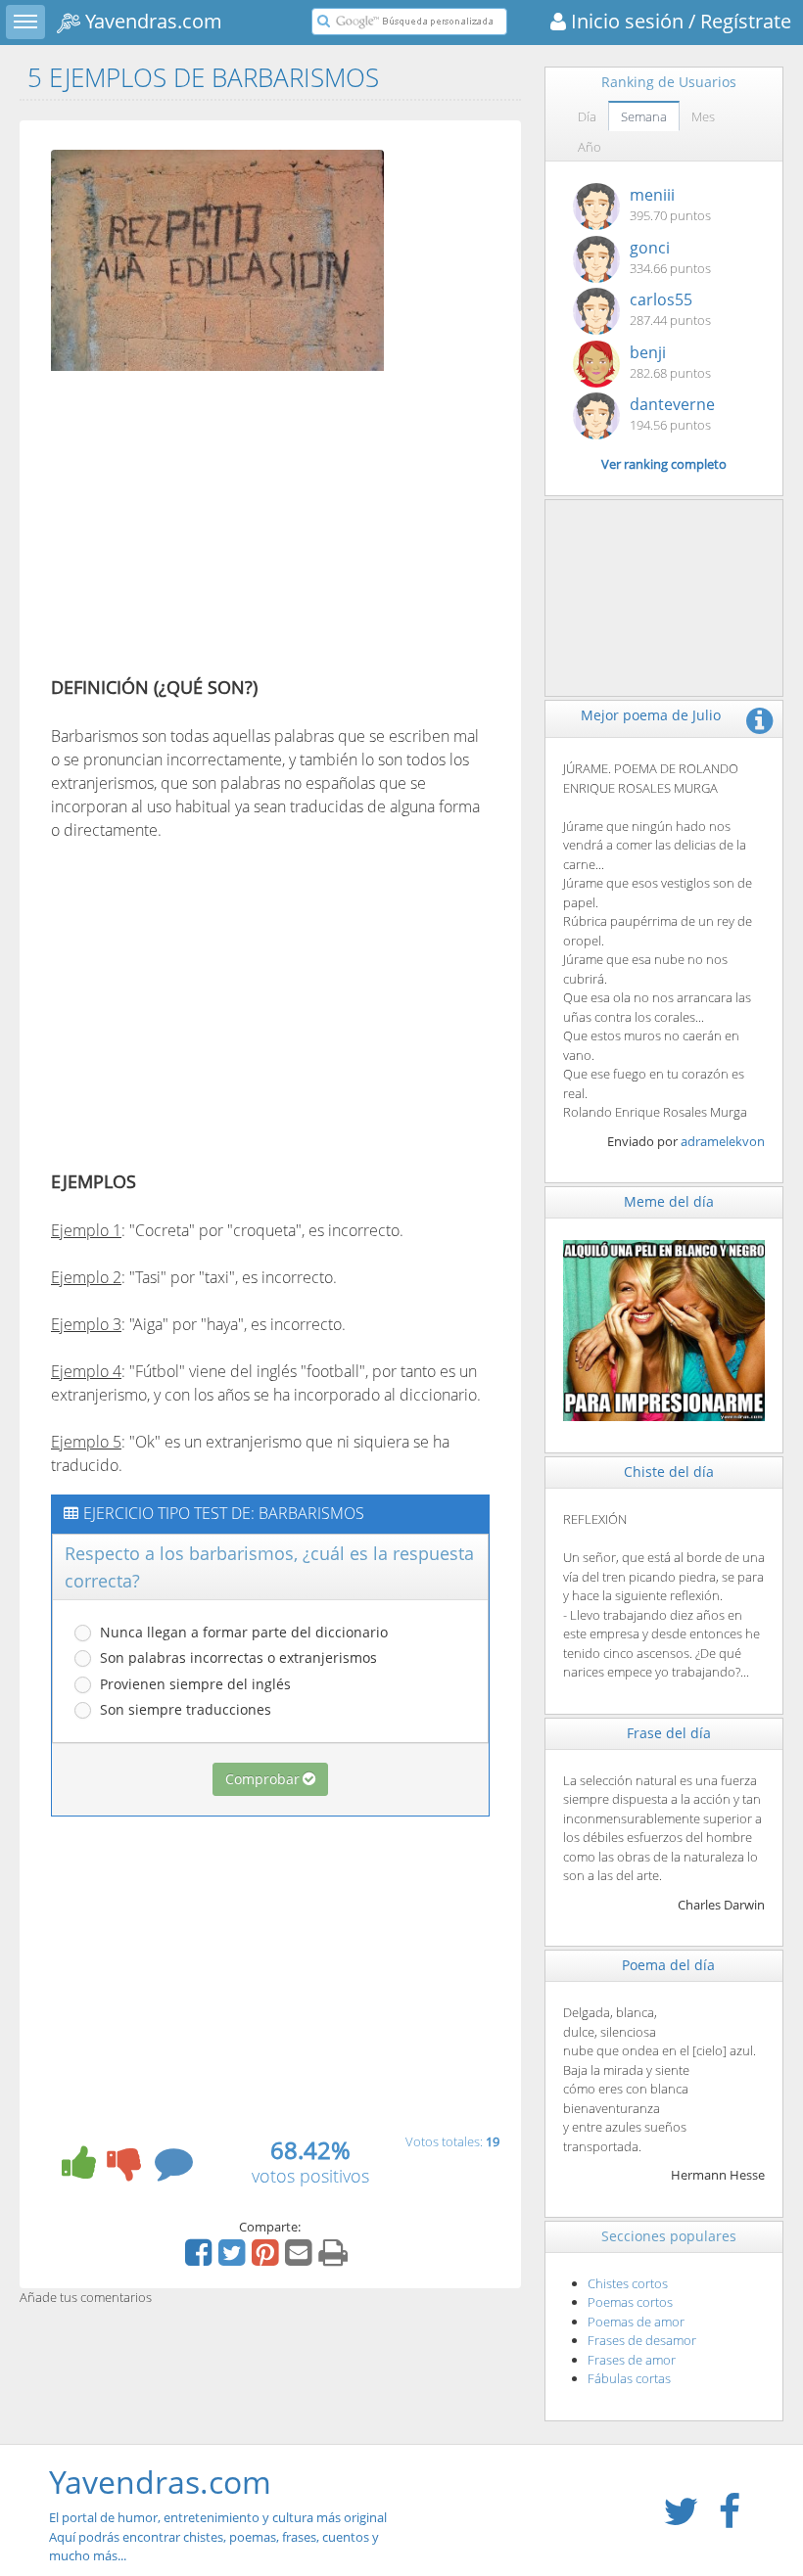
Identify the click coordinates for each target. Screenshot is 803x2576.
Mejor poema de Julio (651, 715)
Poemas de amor (636, 2322)
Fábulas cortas (629, 2378)
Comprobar (262, 1779)
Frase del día (669, 1733)
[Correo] (301, 2259)
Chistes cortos (628, 2283)
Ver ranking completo (664, 464)
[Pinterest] (267, 2259)
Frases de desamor (642, 2340)
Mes (703, 116)
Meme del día (669, 1201)
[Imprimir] (335, 2259)
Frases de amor (632, 2360)
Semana (644, 116)
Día (587, 116)
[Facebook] (201, 2259)
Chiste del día (669, 1472)
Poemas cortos (630, 2302)
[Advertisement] (215, 528)
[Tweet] (234, 2259)
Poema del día (668, 1965)
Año (590, 147)
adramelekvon (723, 1141)
